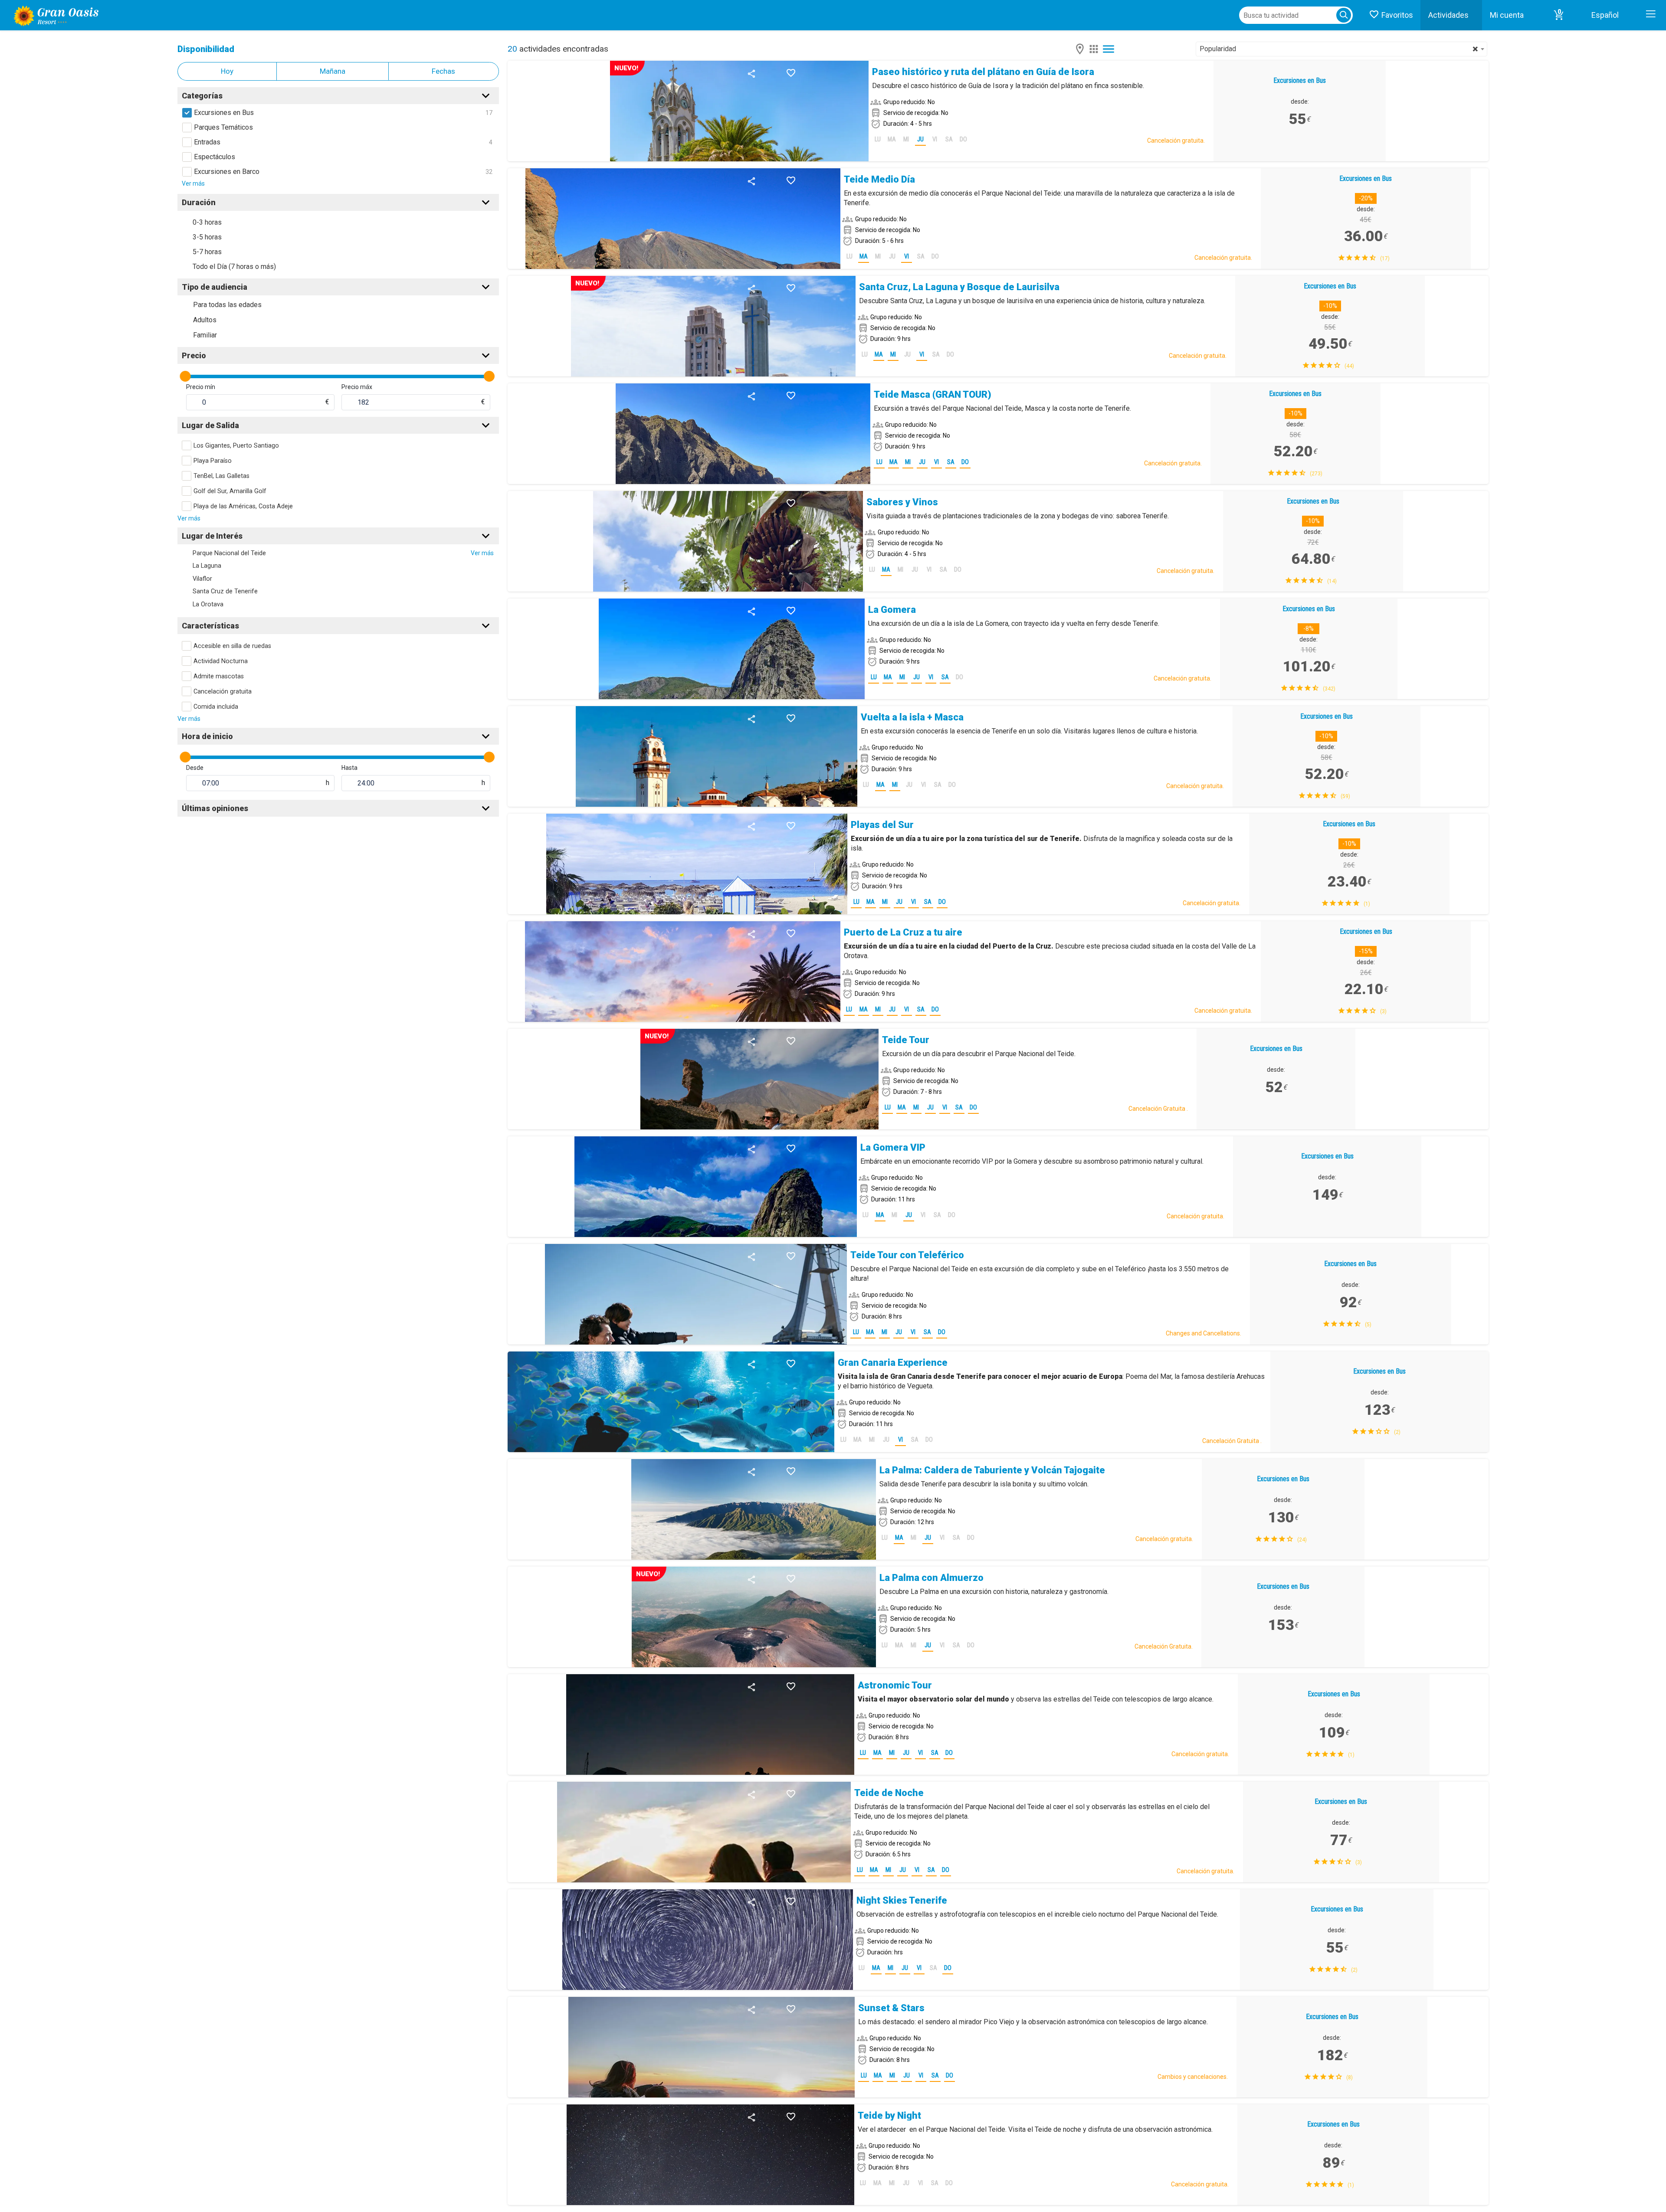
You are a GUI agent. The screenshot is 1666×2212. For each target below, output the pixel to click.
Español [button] (1605, 15)
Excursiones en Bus (224, 113)
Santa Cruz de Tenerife (225, 591)
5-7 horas (207, 252)
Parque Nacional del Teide (229, 553)
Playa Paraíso (213, 461)
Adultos (205, 320)
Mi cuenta (1507, 15)
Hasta (349, 768)
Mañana (333, 71)
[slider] (185, 376)
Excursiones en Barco (227, 172)
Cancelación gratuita (223, 692)
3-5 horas (207, 237)
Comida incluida (216, 707)
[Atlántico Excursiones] (53, 15)
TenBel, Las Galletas (221, 476)
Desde (195, 768)
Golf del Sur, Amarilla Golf (230, 491)
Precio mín (201, 387)
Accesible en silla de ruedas (232, 646)
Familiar (205, 335)
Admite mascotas (219, 676)
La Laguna (207, 566)
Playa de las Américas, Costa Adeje (243, 506)
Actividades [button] (1448, 15)
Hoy (227, 71)
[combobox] (1341, 49)
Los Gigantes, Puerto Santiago (236, 446)
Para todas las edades (227, 305)
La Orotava (208, 604)
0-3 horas (207, 222)
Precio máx (357, 387)
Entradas (207, 142)
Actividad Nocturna (221, 661)
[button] (1559, 15)
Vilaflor (202, 579)
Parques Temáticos (223, 127)
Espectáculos (215, 157)
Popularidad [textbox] (1339, 49)
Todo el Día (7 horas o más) (234, 267)
